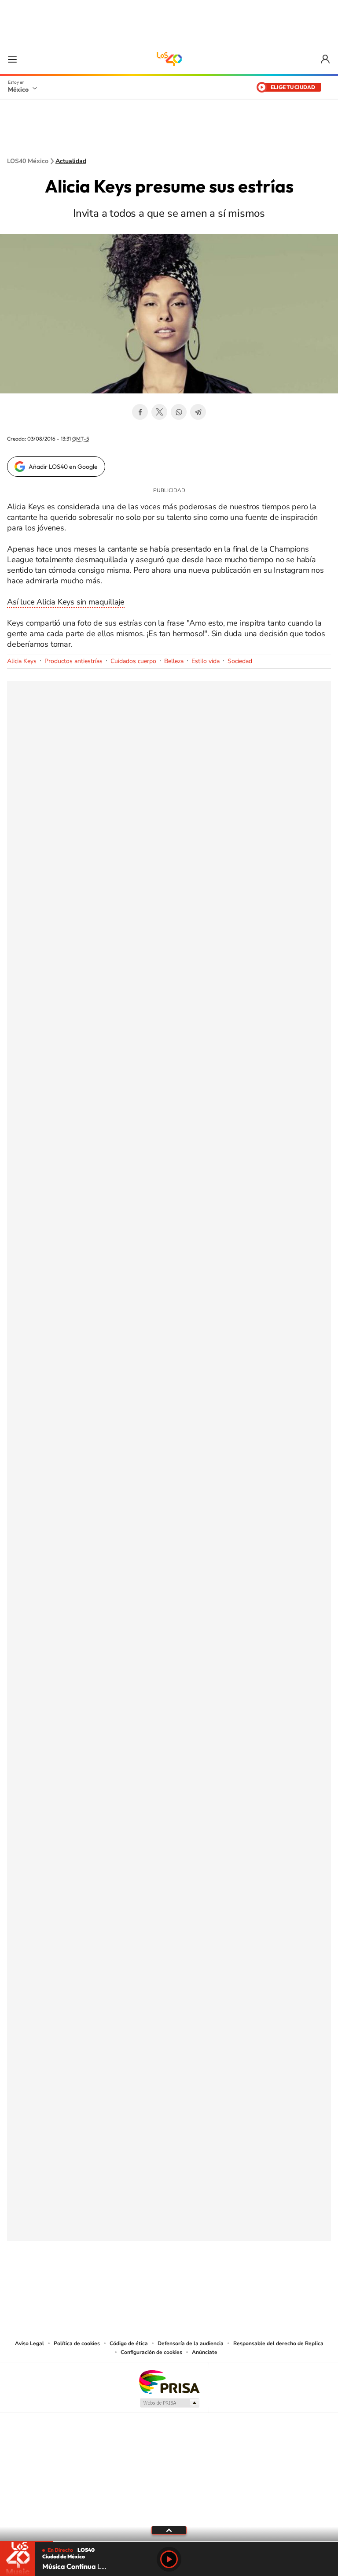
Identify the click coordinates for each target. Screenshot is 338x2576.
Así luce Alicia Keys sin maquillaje (66, 602)
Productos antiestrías (73, 661)
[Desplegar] (169, 2530)
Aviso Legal (29, 2343)
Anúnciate (205, 2352)
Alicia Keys (22, 661)
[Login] (326, 59)
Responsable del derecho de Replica (278, 2343)
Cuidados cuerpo (133, 661)
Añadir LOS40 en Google (63, 467)
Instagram (160, 2284)
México (18, 89)
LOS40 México (169, 59)
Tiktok (125, 2284)
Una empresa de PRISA (169, 2381)
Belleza (174, 661)
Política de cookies (77, 2343)
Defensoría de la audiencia (191, 2343)
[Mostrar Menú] (12, 59)
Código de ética (129, 2343)
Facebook (140, 412)
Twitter (159, 412)
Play (169, 2559)
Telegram (198, 412)
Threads (213, 2284)
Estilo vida (206, 661)
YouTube (143, 2284)
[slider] (169, 2541)
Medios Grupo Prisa (169, 2403)
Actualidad (71, 161)
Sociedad (240, 661)
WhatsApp (179, 412)
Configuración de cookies (151, 2352)
